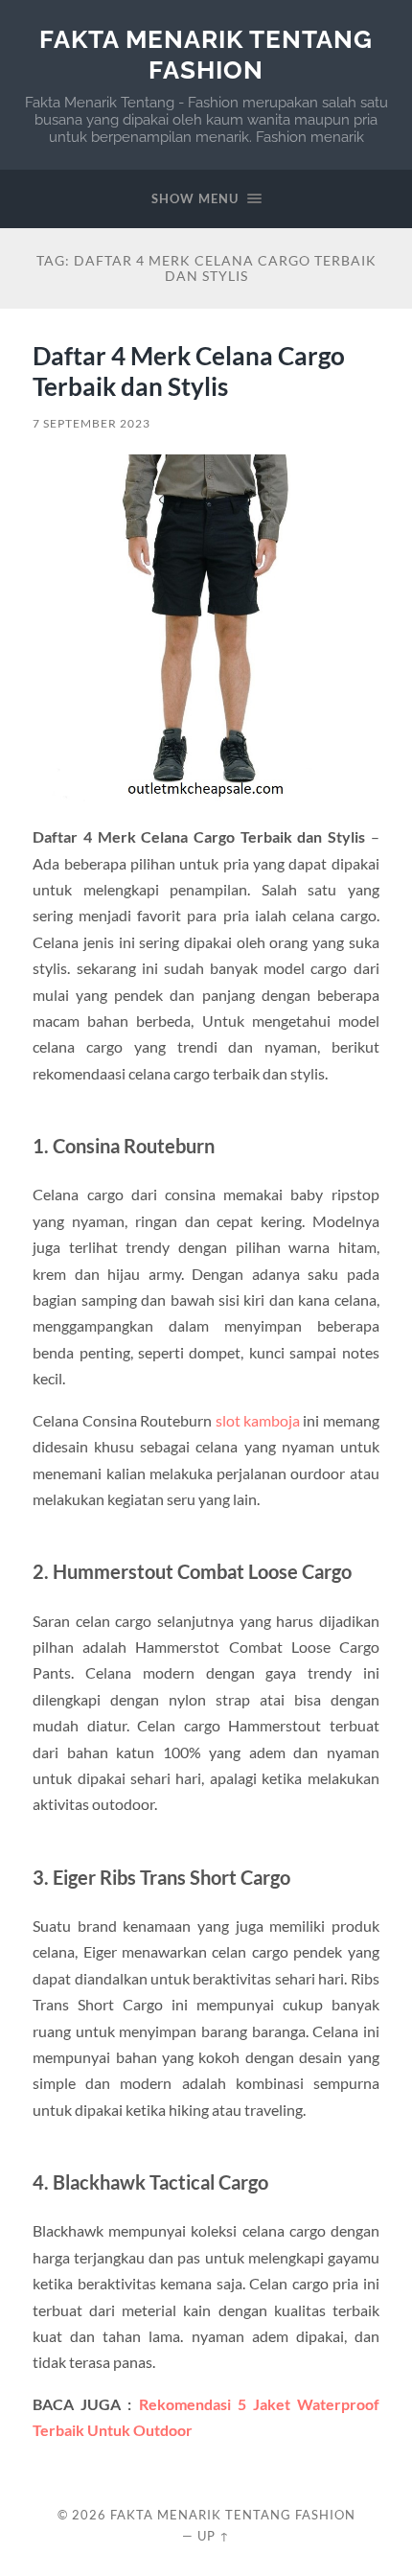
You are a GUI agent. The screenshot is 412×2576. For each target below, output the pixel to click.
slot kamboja (258, 1420)
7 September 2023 (92, 423)
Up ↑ (214, 2536)
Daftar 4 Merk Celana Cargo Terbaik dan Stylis (189, 371)
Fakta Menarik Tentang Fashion (206, 54)
